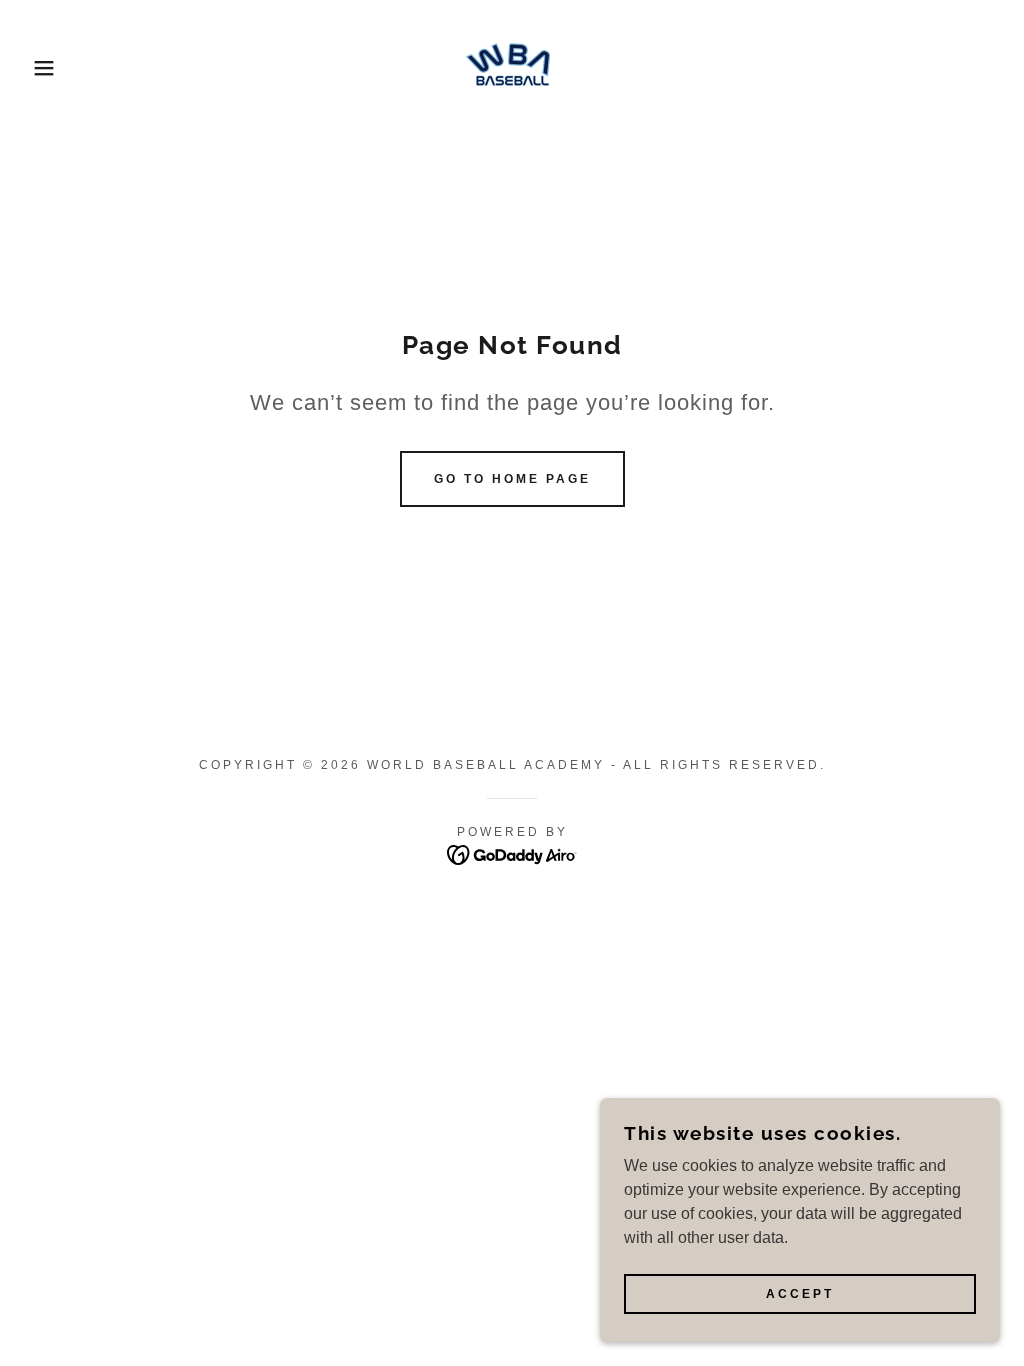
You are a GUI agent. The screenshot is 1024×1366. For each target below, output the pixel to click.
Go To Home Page (512, 479)
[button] (51, 68)
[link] (512, 66)
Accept (800, 1294)
